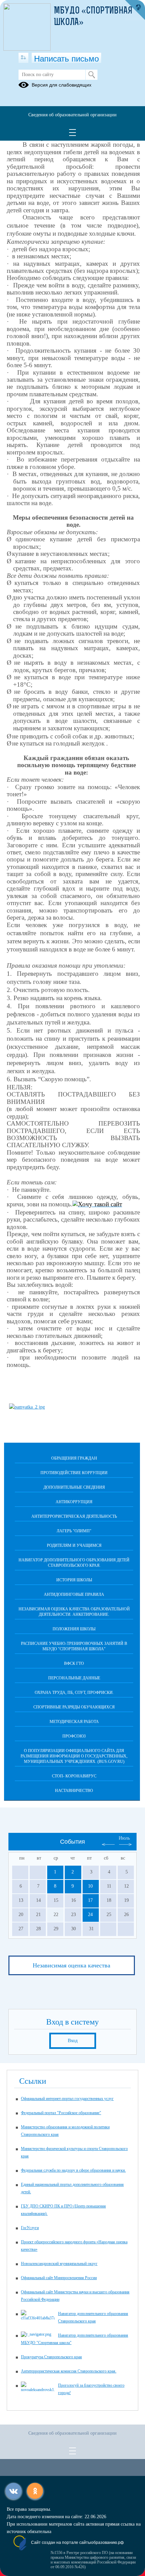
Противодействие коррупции (74, 1473)
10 (90, 1886)
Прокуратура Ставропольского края (51, 2357)
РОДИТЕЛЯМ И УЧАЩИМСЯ (74, 1545)
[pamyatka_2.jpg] (27, 1407)
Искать (92, 75)
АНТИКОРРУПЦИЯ (74, 1502)
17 (90, 1900)
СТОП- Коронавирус (74, 1776)
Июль (124, 1838)
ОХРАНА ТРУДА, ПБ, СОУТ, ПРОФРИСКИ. (74, 1693)
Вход (73, 2041)
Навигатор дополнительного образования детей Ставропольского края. (74, 1563)
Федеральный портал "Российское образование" (61, 2113)
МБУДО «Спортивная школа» (93, 17)
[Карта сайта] (23, 58)
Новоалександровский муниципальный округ (59, 2264)
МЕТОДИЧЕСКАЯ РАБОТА (74, 1722)
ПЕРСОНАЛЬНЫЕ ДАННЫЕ (74, 1678)
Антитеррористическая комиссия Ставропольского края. (69, 2371)
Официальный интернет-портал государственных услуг (67, 2099)
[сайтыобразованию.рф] (135, 10)
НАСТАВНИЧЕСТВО (74, 1791)
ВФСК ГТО (74, 1663)
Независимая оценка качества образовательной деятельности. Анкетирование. (74, 1612)
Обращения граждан (74, 1458)
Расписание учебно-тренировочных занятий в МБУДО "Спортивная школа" (74, 1646)
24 (90, 1915)
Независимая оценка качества (71, 1965)
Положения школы (74, 1629)
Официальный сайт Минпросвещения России (59, 2278)
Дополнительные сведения (74, 1487)
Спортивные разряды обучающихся (74, 1707)
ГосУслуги (30, 2228)
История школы (74, 1580)
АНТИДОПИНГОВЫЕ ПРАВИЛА (74, 1594)
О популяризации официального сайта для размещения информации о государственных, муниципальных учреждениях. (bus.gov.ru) (74, 1756)
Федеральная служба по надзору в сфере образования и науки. (73, 2170)
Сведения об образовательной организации (72, 115)
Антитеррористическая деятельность (74, 1516)
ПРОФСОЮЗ (74, 1736)
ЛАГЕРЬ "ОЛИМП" (74, 1531)
